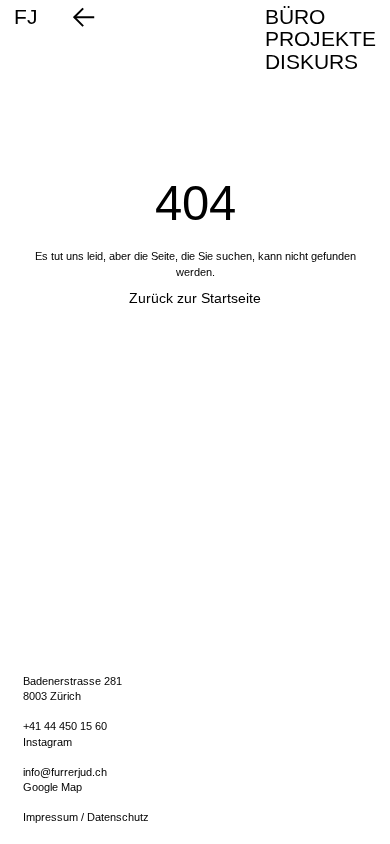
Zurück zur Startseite (195, 298)
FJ (26, 17)
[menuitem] (320, 17)
